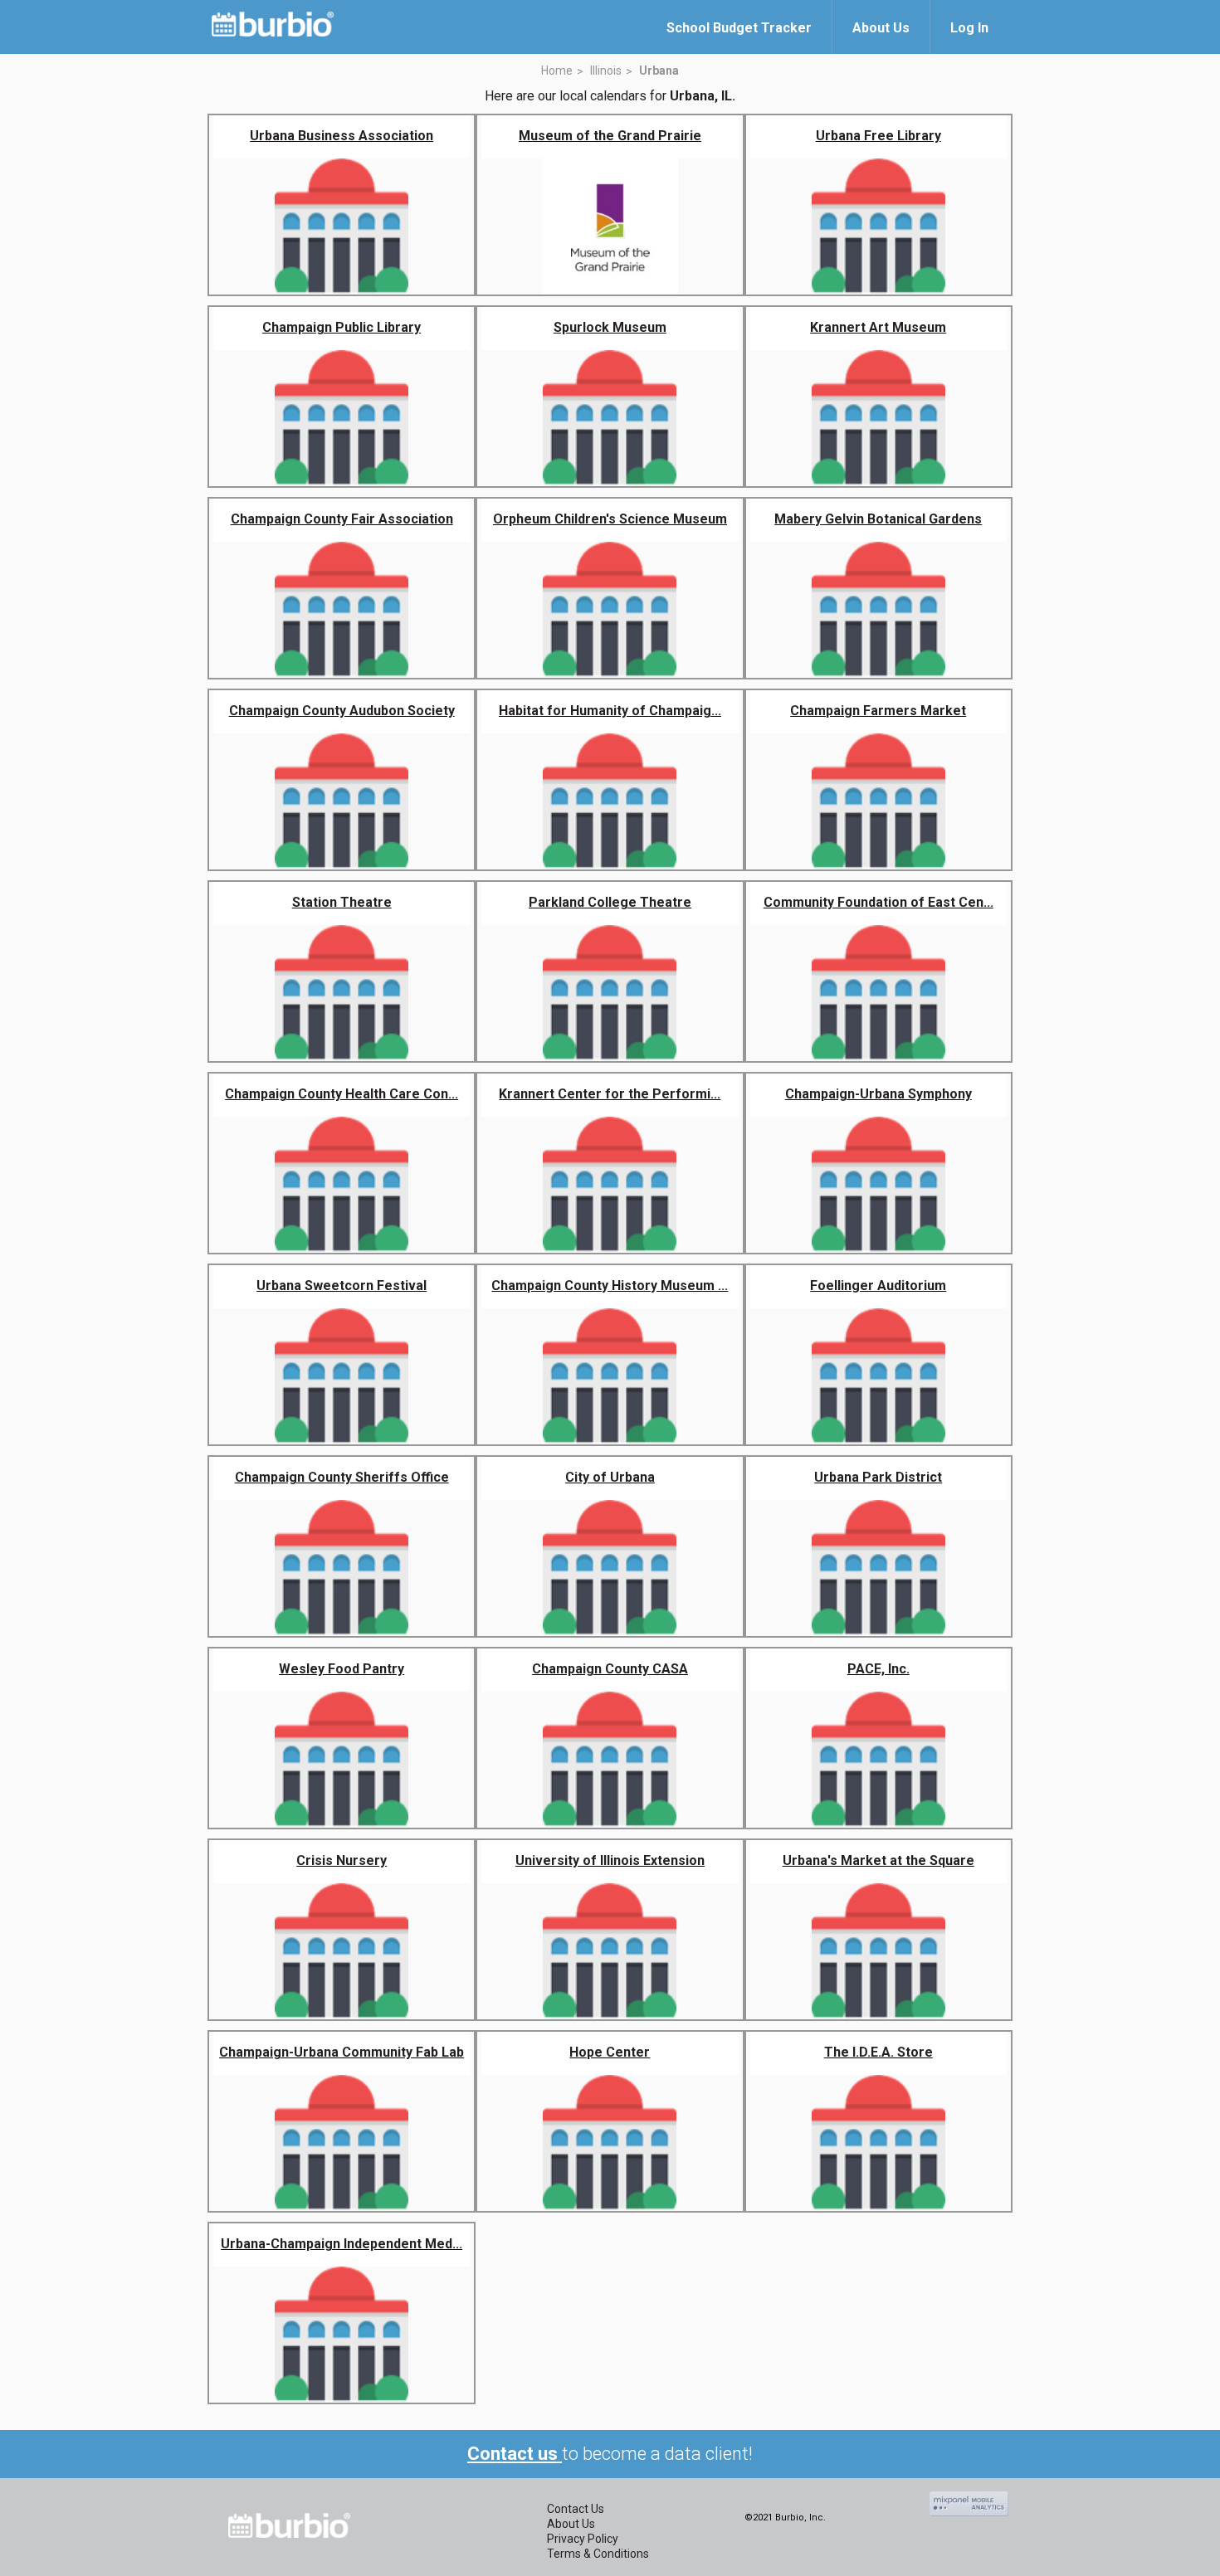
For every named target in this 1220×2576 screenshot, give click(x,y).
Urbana (659, 71)
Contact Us (576, 2509)
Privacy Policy (583, 2539)
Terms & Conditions (598, 2554)
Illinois (606, 71)
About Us (571, 2524)
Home (557, 71)
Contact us (515, 2454)
